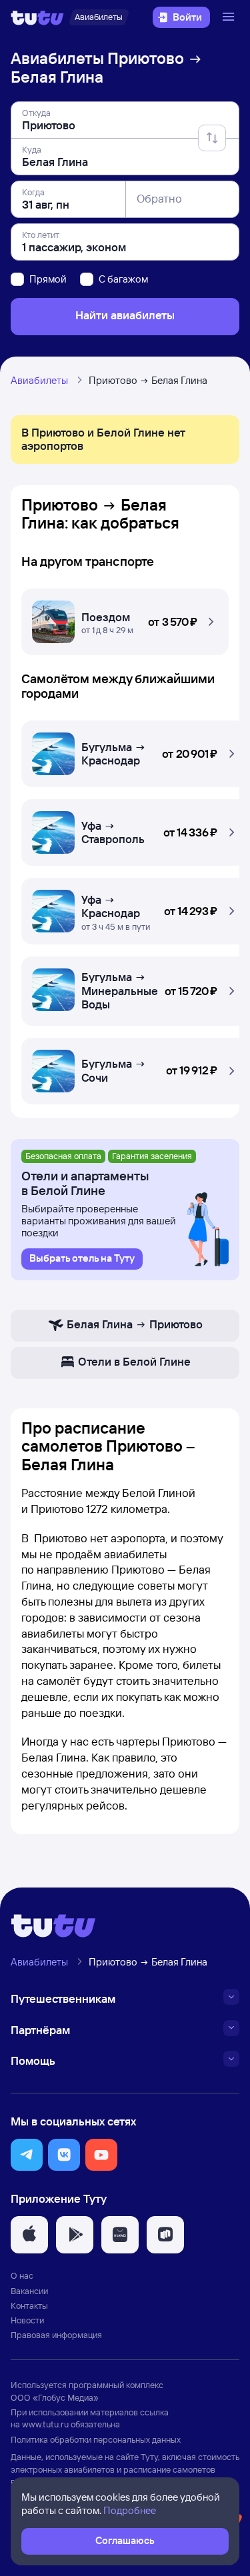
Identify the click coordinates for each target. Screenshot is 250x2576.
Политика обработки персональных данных (96, 2439)
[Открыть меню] (230, 17)
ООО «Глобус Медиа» (55, 2397)
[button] (125, 619)
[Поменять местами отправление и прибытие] (212, 138)
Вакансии (29, 2291)
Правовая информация (56, 2335)
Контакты (29, 2305)
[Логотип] (37, 17)
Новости (27, 2320)
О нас (22, 2275)
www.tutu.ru (45, 2424)
